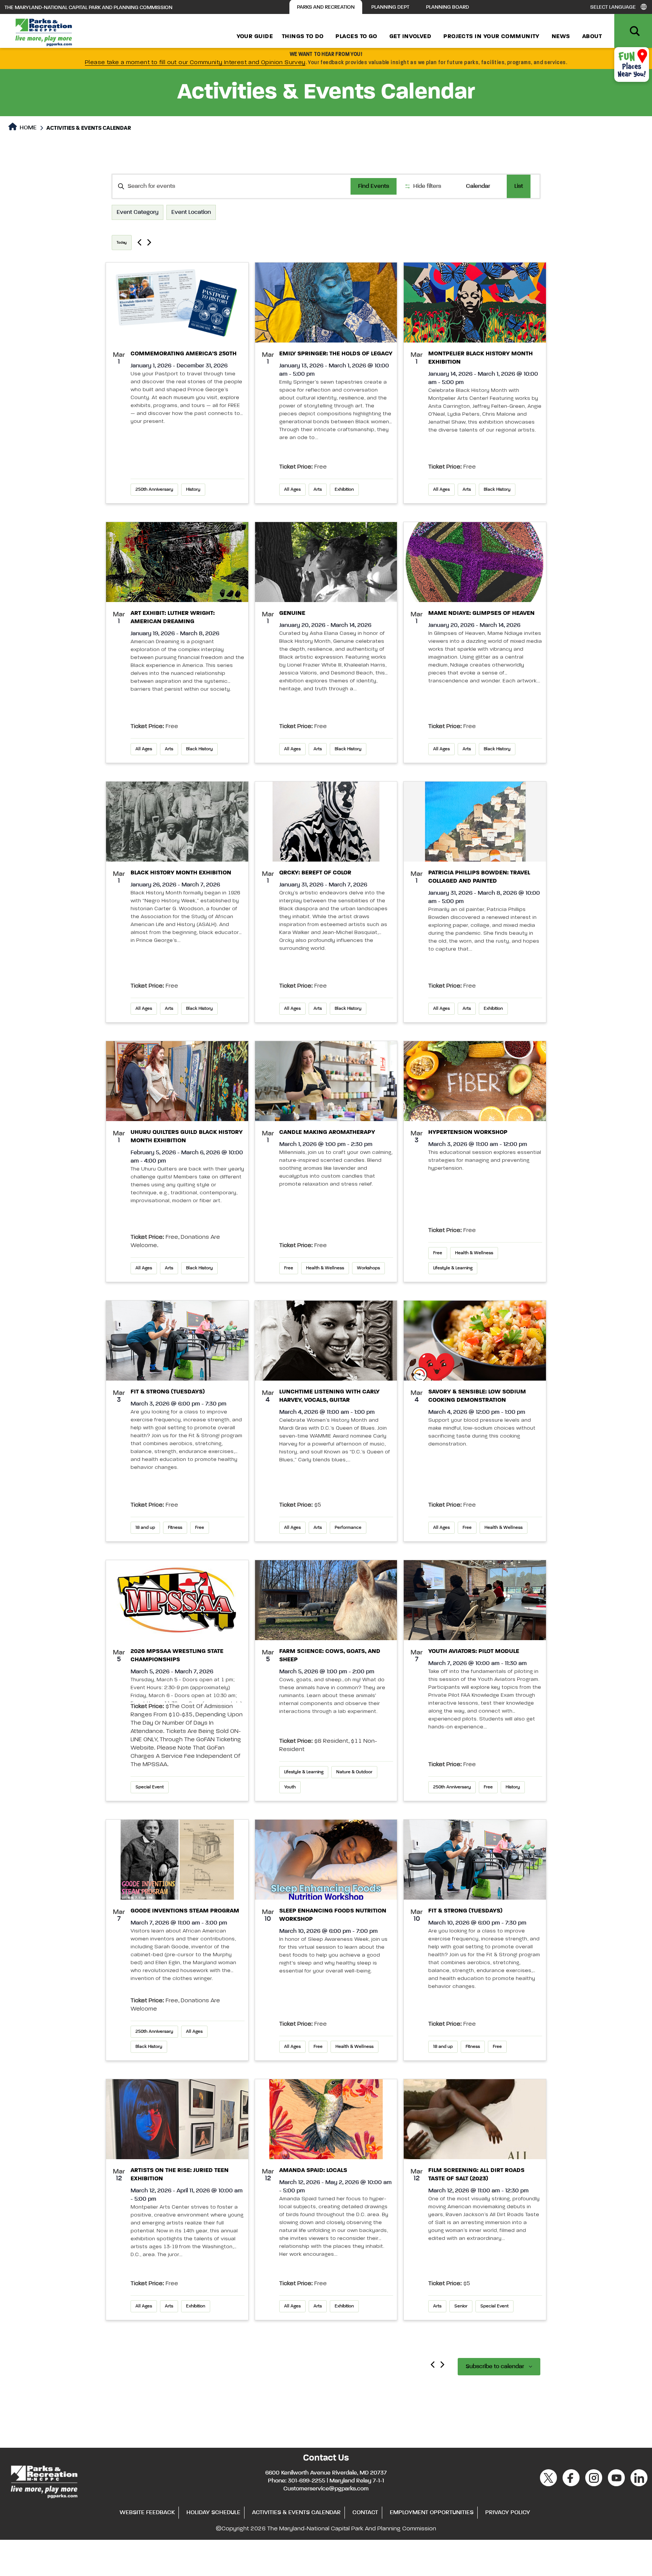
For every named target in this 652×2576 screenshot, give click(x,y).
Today (122, 243)
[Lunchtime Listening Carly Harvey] (326, 1341)
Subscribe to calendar (495, 2367)
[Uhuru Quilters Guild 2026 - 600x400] (177, 1081)
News (561, 37)
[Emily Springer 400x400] (326, 303)
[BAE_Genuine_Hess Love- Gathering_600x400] (326, 562)
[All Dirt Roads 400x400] (475, 2119)
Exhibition (344, 490)
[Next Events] (149, 242)
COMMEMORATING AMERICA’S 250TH (184, 354)
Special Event (150, 1787)
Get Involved (410, 37)
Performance (348, 1528)
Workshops (368, 1268)
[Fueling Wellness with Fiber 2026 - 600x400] (475, 1081)
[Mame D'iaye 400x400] (475, 562)
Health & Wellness (325, 1268)
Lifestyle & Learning (453, 1268)
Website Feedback (147, 2513)
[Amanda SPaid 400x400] (326, 2119)
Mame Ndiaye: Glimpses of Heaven (481, 613)
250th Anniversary (154, 490)
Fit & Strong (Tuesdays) (168, 1392)
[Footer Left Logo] (44, 2481)
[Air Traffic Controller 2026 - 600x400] (475, 1600)
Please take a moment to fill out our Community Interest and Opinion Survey (195, 63)
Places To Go (356, 37)
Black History (497, 490)
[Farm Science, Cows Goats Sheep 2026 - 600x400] (326, 1600)
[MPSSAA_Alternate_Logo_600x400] (177, 1600)
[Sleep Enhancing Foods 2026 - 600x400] (326, 1860)
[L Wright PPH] (177, 562)
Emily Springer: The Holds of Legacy (336, 354)
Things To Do (303, 37)
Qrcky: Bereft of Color (315, 873)
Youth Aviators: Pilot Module (474, 1651)
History (193, 490)
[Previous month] (433, 2365)
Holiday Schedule (213, 2513)
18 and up (145, 1528)
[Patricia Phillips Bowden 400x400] (475, 822)
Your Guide (255, 37)
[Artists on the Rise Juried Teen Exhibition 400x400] (177, 2119)
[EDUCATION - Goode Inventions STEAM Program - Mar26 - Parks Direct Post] (177, 1860)
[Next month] (442, 2365)
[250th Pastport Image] (177, 303)
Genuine (292, 613)
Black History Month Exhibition (181, 873)
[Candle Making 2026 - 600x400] (326, 1081)
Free (289, 1268)
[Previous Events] (139, 242)
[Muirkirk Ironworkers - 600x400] (177, 822)
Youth (290, 1787)
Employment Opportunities (432, 2513)
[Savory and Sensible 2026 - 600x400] (475, 1341)
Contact (365, 2513)
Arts (318, 490)
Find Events (374, 186)
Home (27, 128)
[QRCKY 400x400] (326, 822)
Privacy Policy (508, 2513)
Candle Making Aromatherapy (327, 1132)
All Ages (292, 490)
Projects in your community (491, 37)
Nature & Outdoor (354, 1772)
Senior (461, 2306)
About (592, 37)
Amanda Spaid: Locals (313, 2170)
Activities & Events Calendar (296, 2513)
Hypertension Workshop (468, 1132)
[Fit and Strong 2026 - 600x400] (177, 1341)
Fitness (175, 1528)
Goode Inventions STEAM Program (185, 1911)
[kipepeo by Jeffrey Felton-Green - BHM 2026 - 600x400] (475, 303)
